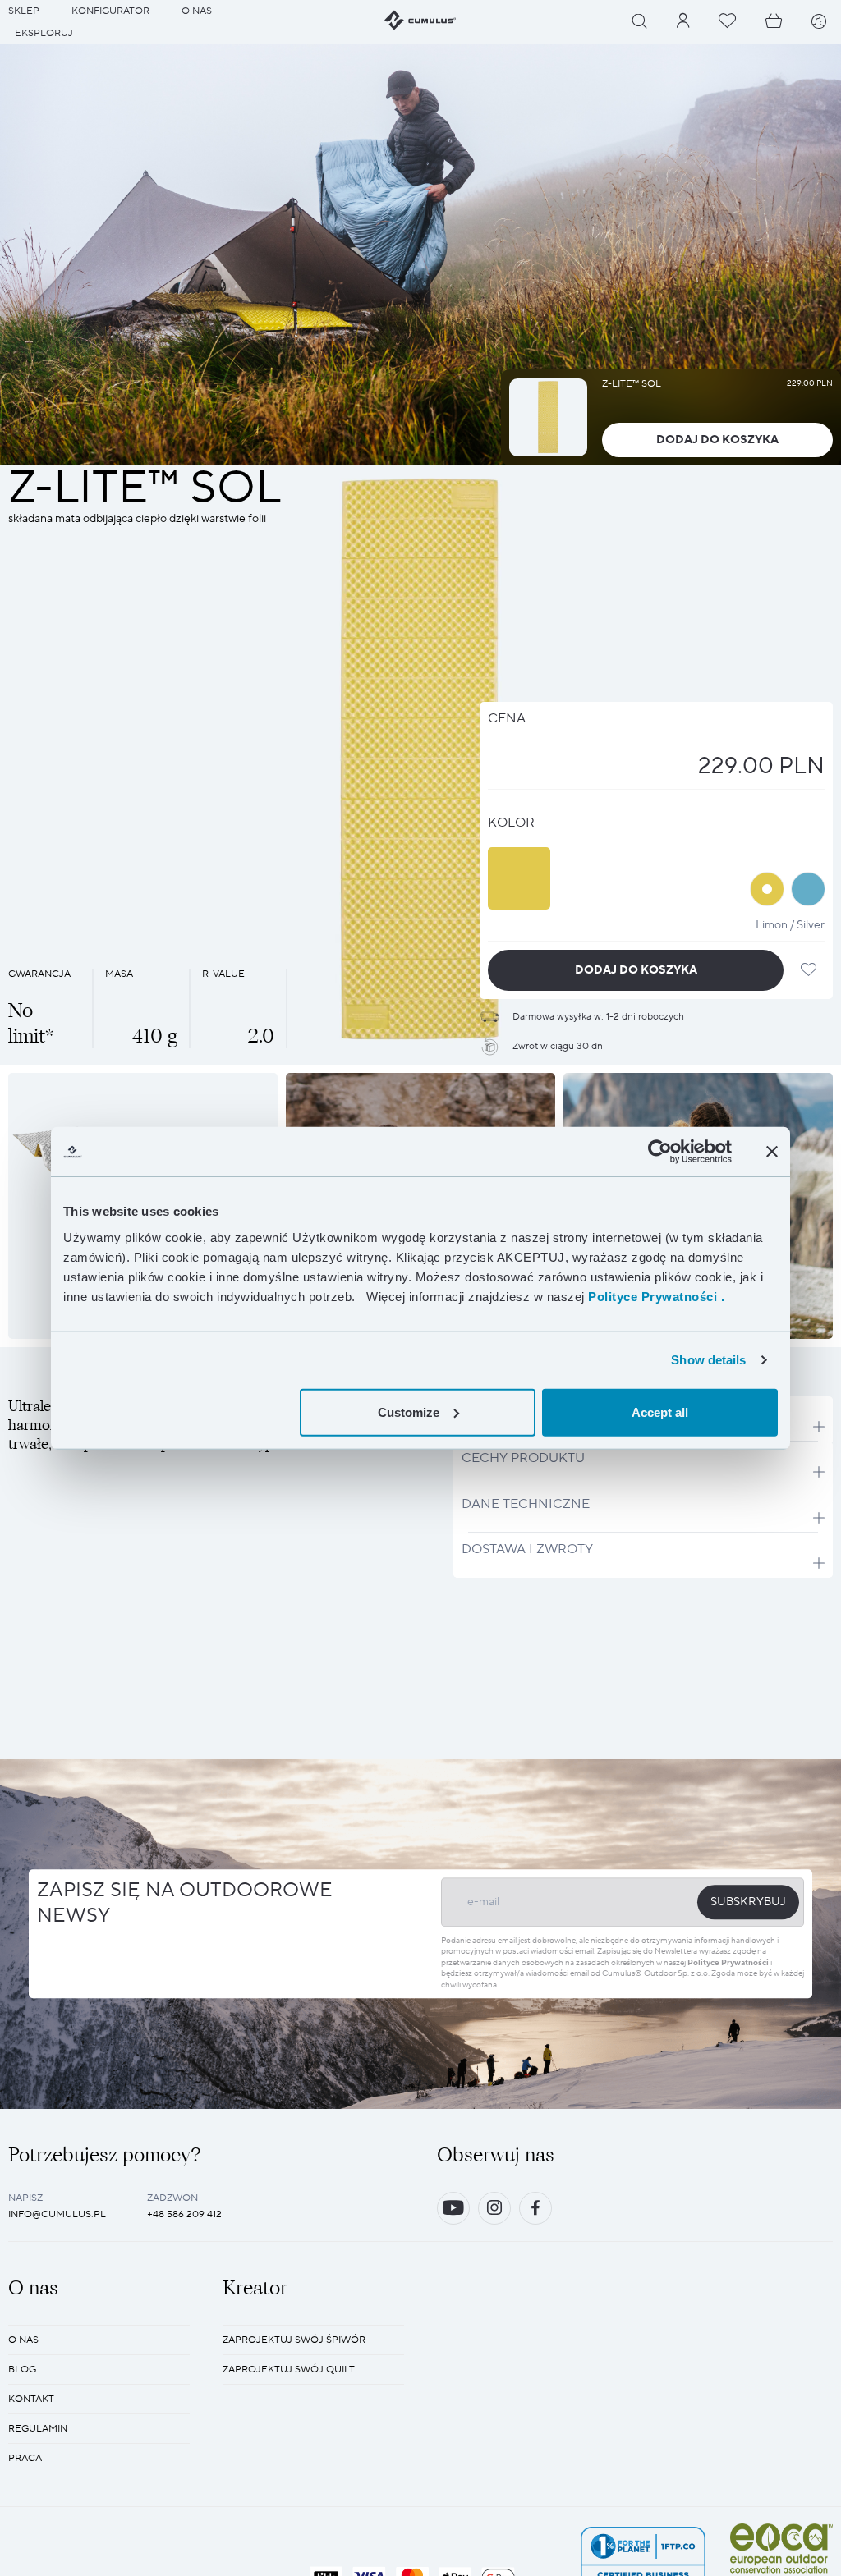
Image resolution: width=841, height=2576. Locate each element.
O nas (23, 2340)
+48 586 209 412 (184, 2214)
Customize (409, 1412)
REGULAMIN (38, 2429)
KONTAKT (31, 2399)
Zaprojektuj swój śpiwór (294, 2340)
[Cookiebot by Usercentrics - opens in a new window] (660, 1152)
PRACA (25, 2458)
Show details (708, 1360)
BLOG (22, 2370)
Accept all (660, 1412)
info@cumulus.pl (57, 2214)
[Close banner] (772, 1152)
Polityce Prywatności (728, 1962)
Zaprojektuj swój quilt (289, 2370)
